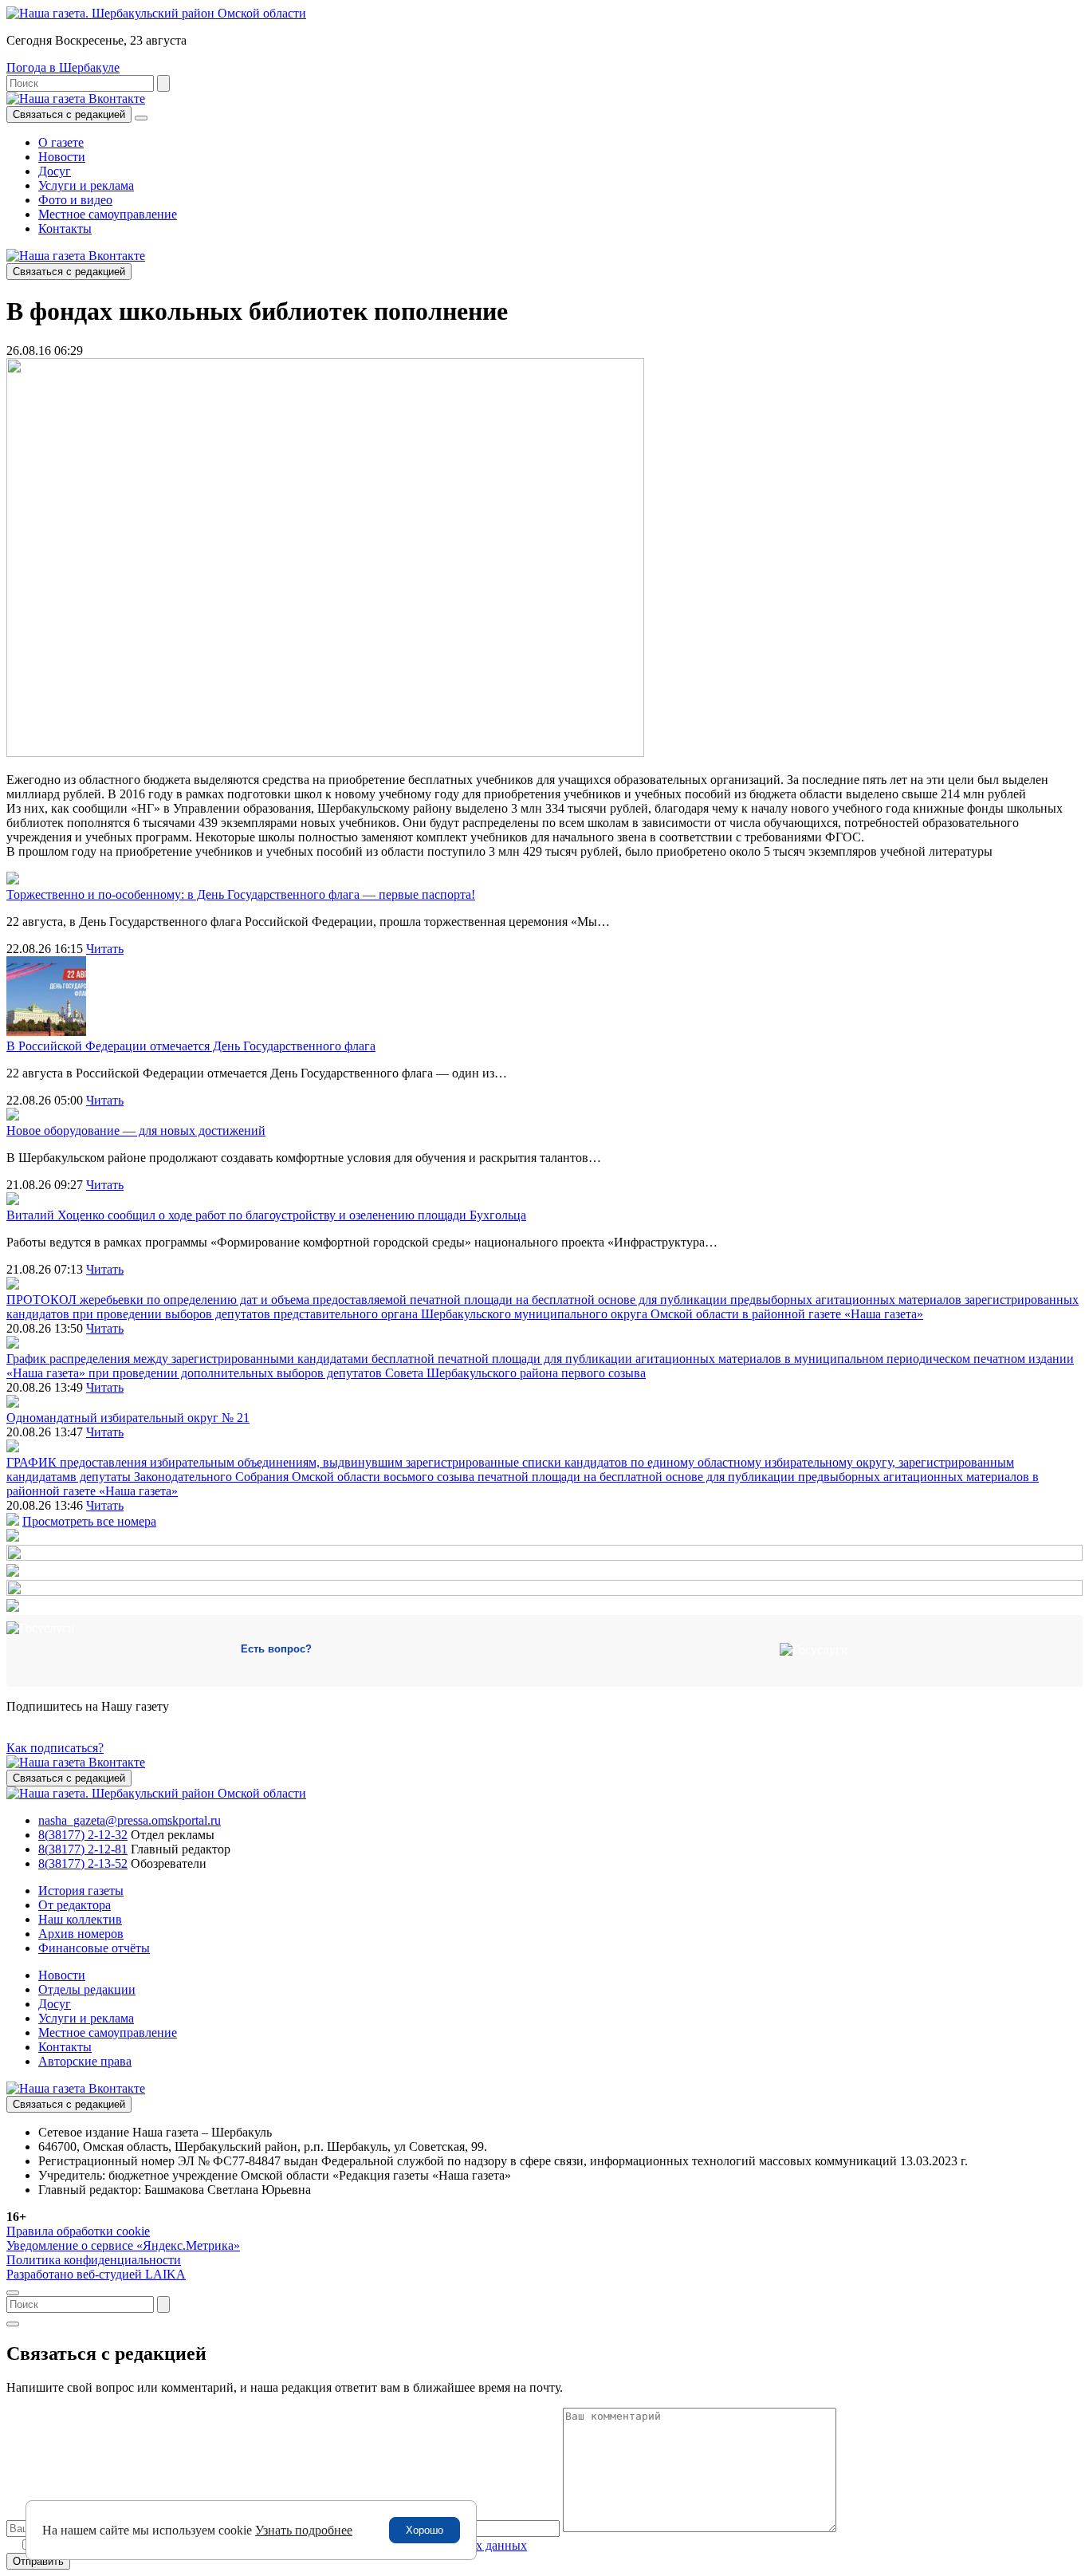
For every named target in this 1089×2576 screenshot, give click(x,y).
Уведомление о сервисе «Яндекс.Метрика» (123, 2245)
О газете (61, 142)
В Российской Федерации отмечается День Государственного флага (191, 1046)
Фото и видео (75, 200)
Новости (62, 157)
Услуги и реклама (86, 185)
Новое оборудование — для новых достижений (136, 1130)
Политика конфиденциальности (94, 2260)
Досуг (55, 171)
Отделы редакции (87, 1989)
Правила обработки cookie (78, 2231)
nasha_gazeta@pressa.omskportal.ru (130, 1820)
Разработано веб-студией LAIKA (96, 2274)
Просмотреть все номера (89, 1521)
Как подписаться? (55, 1748)
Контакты (65, 228)
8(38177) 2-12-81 (83, 1849)
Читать (105, 949)
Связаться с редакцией (69, 114)
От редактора (75, 1905)
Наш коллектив (80, 1919)
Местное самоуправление (108, 214)
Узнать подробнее (304, 2530)
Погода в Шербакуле (63, 67)
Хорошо (425, 2530)
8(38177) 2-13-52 (83, 1863)
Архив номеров (81, 1934)
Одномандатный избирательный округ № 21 (128, 1418)
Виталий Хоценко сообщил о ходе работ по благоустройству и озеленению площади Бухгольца (266, 1215)
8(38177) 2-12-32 (83, 1835)
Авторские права (85, 2061)
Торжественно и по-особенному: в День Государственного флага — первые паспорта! (241, 894)
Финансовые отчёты (94, 1948)
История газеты (81, 1891)
